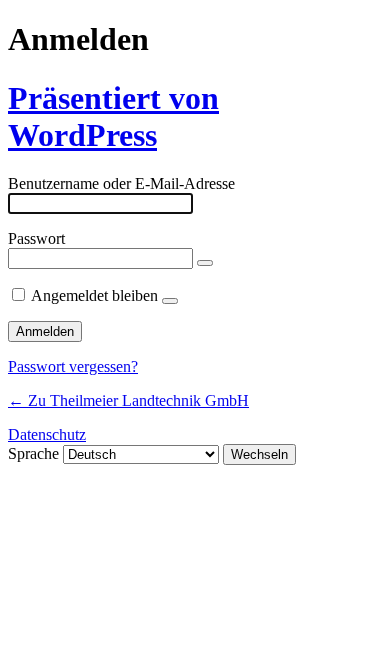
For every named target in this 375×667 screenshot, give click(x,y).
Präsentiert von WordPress (113, 116)
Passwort (36, 238)
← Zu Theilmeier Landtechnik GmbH (128, 400)
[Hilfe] (170, 301)
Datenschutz (47, 434)
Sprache (33, 453)
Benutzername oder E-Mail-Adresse (121, 183)
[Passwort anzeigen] (205, 263)
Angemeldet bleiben (94, 295)
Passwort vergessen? (73, 366)
